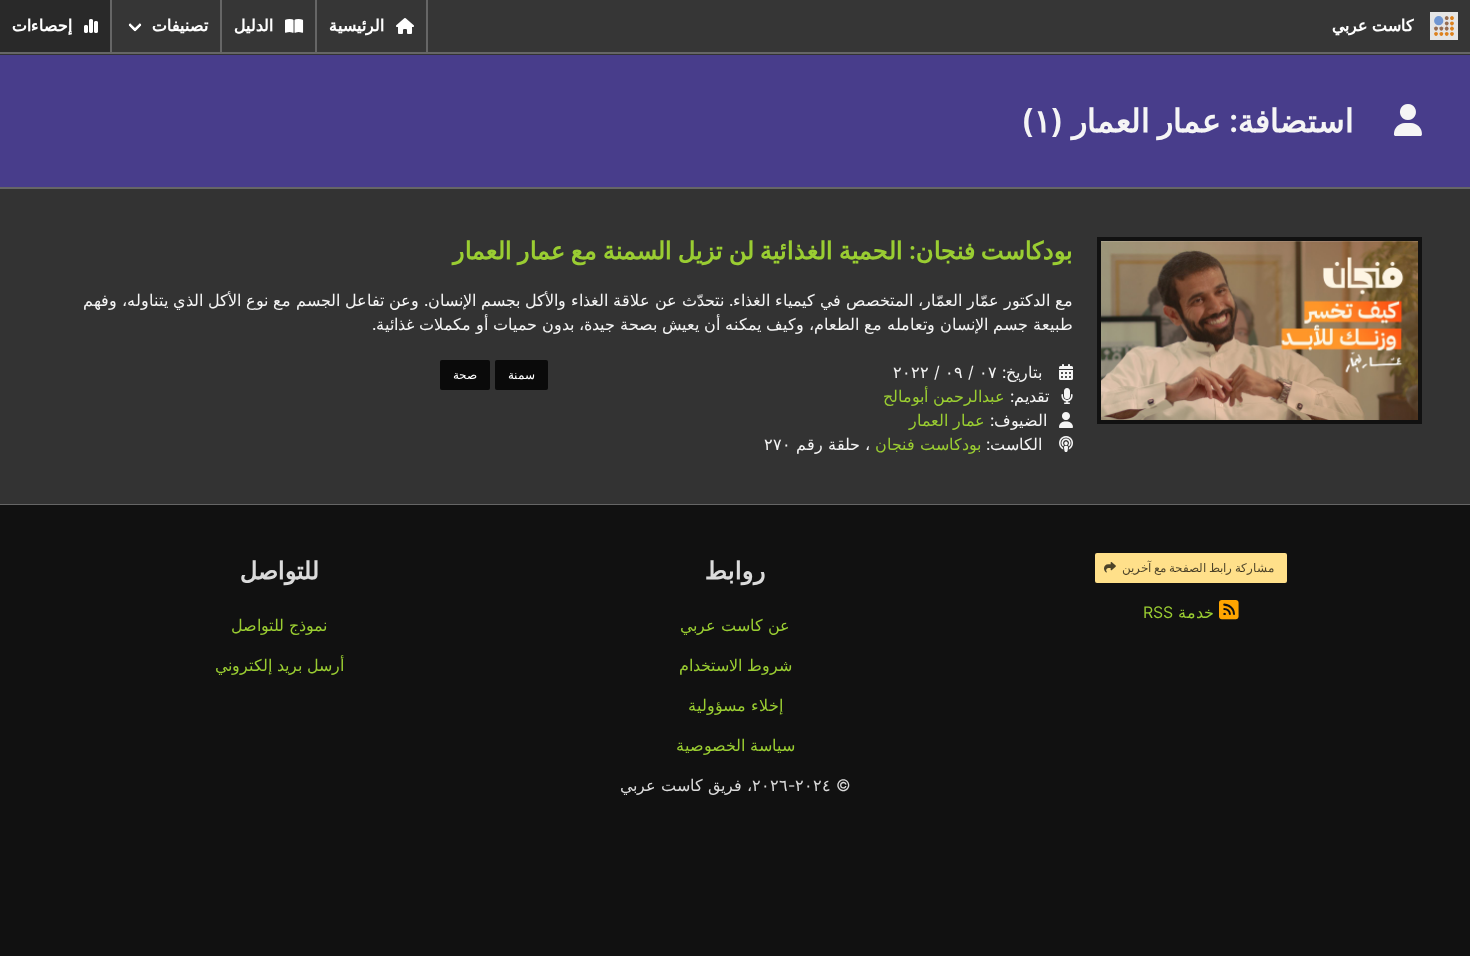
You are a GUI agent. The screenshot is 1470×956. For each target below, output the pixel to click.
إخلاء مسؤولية (735, 705)
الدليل (253, 25)
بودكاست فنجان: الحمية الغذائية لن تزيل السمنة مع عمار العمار (763, 250)
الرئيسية (356, 25)
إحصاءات (42, 25)
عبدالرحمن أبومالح (944, 396)
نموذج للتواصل (279, 625)
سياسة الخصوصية (735, 745)
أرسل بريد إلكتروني (279, 665)
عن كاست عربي (735, 625)
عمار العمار (947, 420)
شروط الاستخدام (735, 665)
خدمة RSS (1181, 612)
